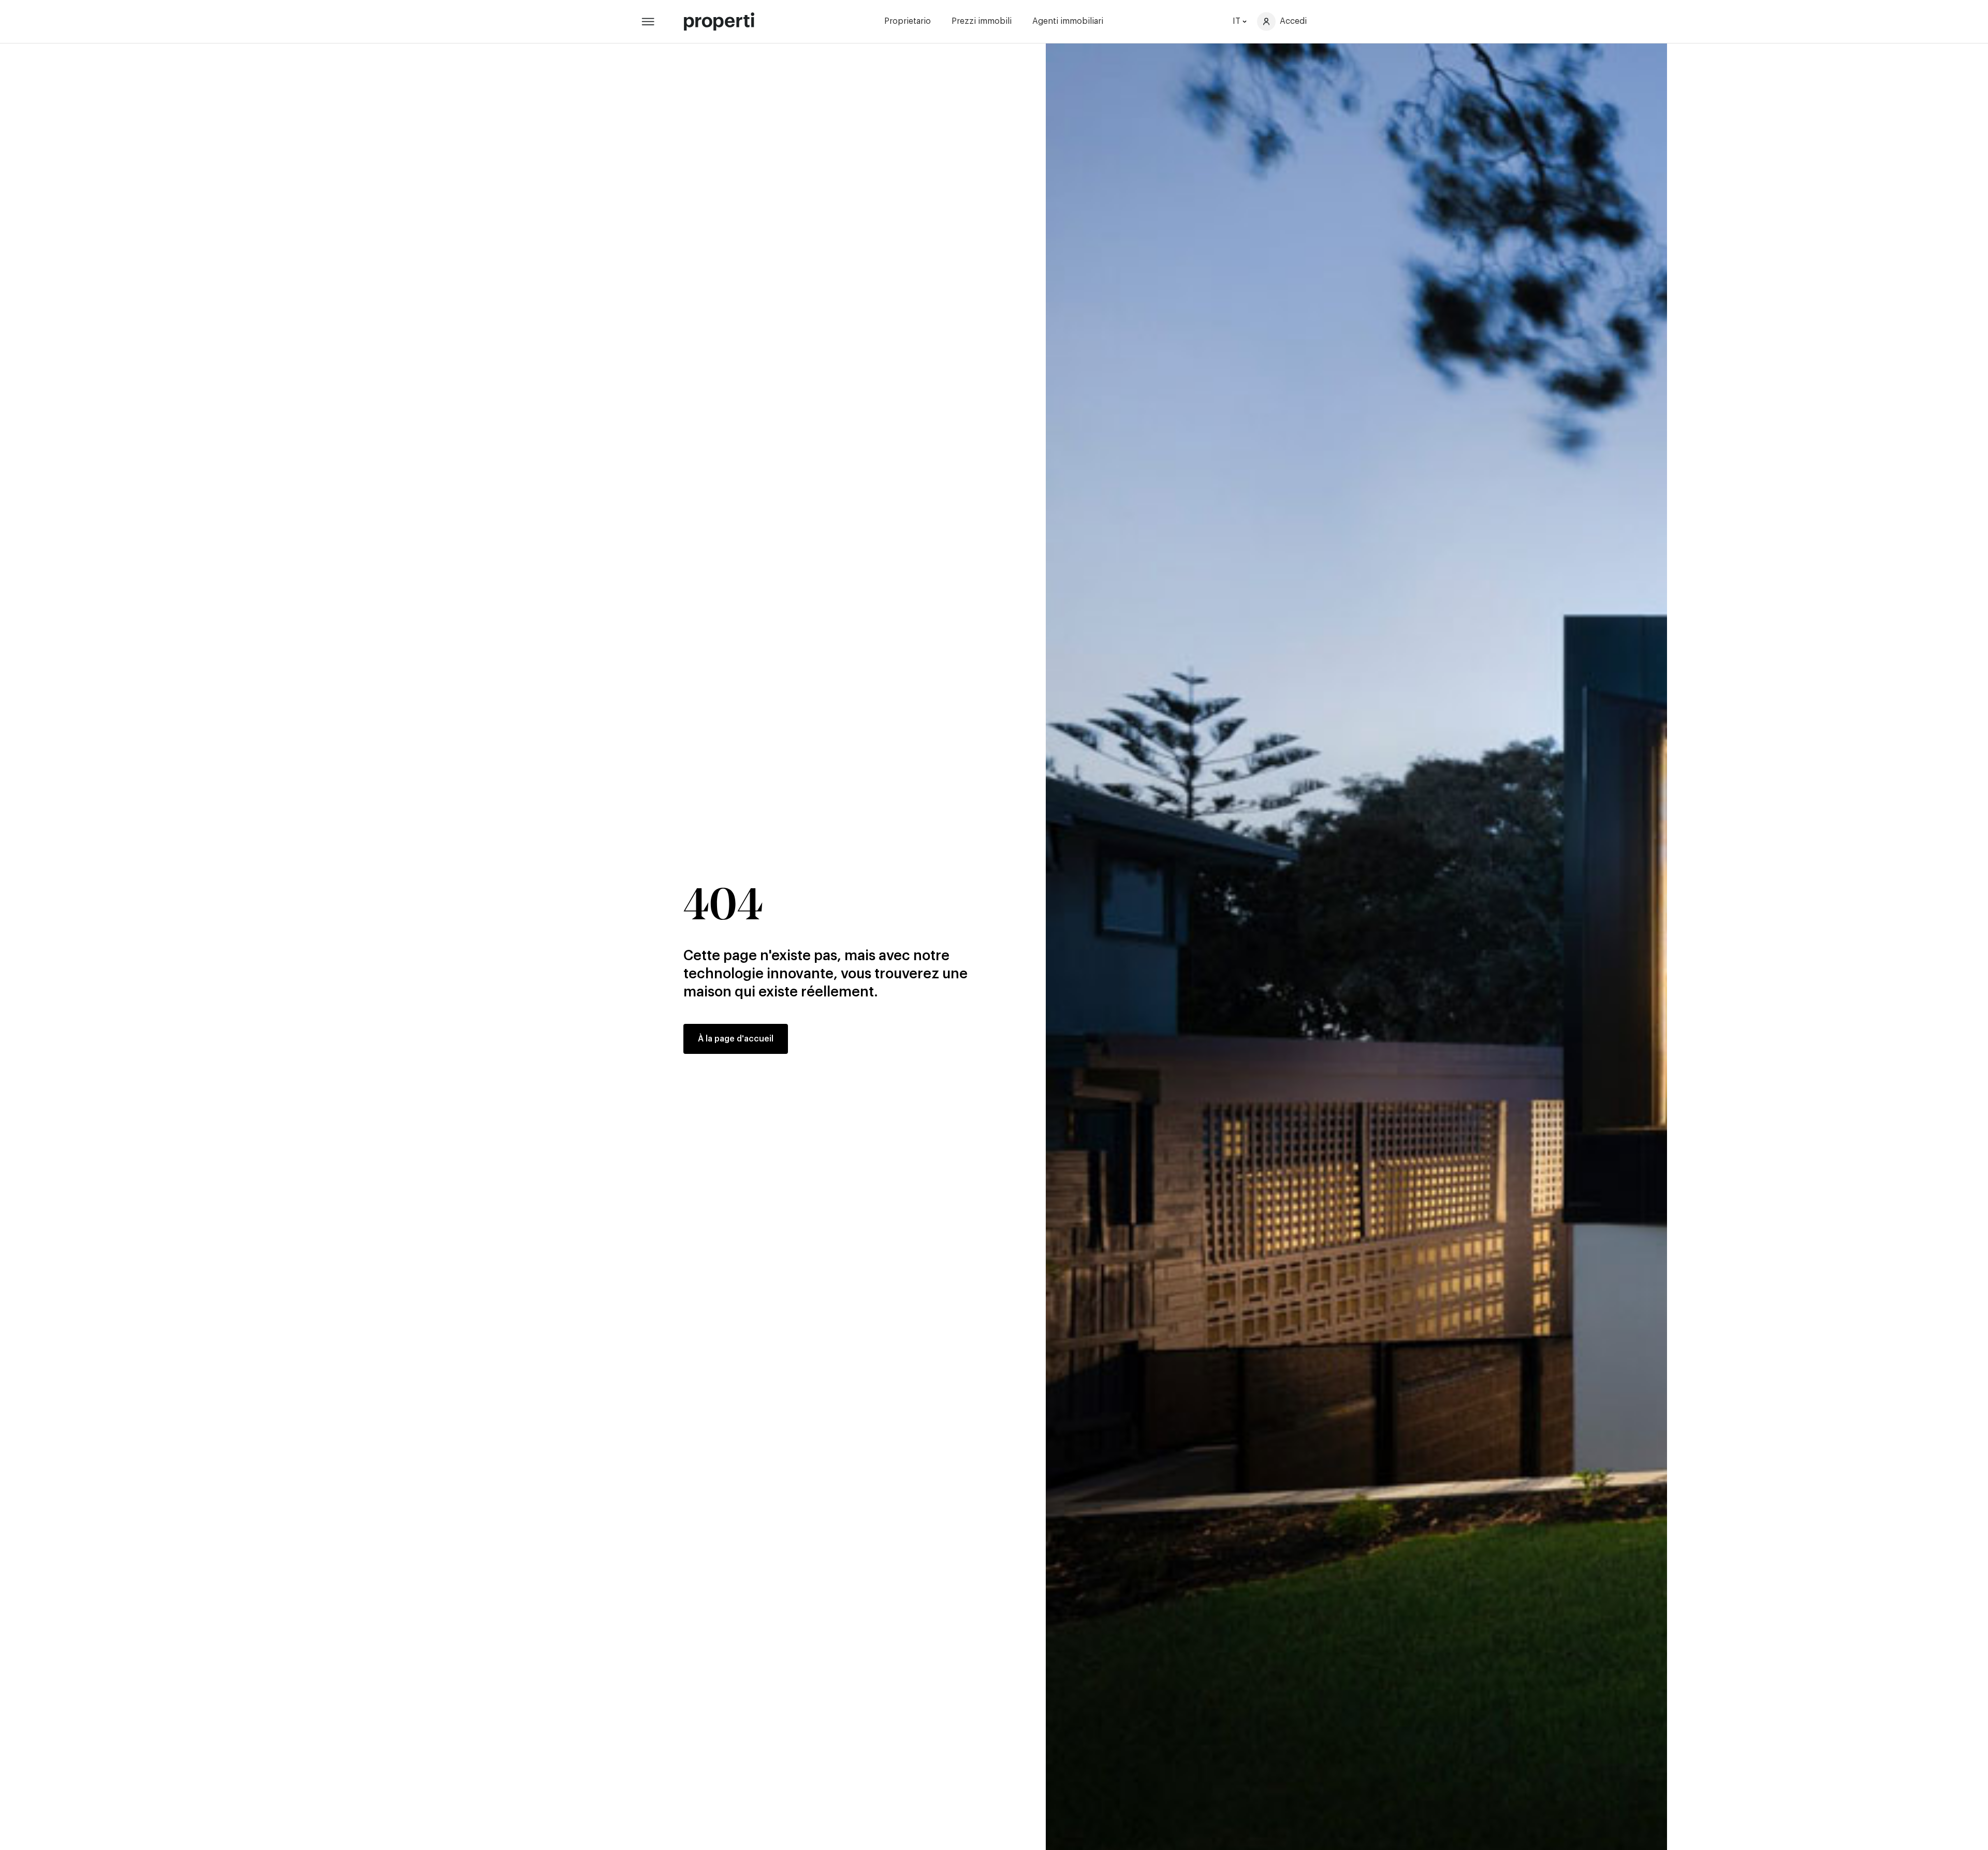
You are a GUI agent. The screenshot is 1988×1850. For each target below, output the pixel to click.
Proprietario (908, 21)
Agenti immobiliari (1068, 21)
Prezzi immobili (982, 21)
